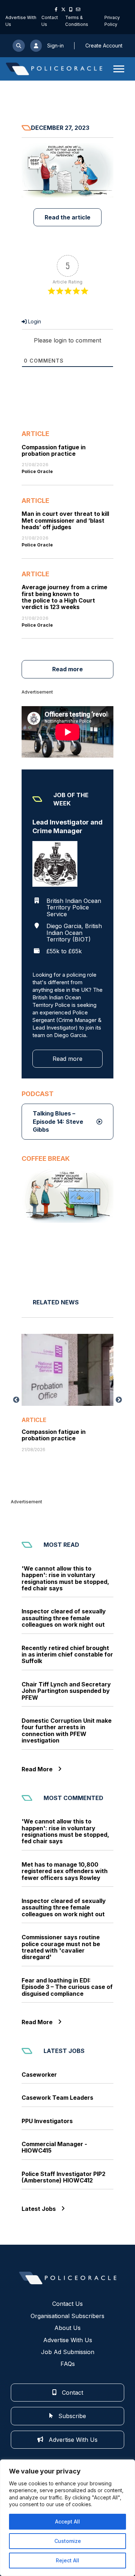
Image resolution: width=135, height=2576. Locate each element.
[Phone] (71, 9)
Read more (67, 669)
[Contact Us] (78, 9)
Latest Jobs (39, 2209)
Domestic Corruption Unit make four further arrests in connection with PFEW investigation (67, 1731)
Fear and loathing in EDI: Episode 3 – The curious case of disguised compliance (67, 1987)
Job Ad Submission (68, 2352)
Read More (37, 1769)
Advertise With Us (68, 2340)
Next (119, 1400)
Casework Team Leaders (57, 2098)
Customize (68, 2541)
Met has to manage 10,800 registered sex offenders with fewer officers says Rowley (65, 1871)
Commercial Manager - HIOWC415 (54, 2147)
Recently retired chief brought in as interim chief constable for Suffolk (67, 1655)
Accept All (67, 2522)
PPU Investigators (47, 2121)
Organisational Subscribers (67, 2316)
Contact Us (67, 2304)
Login (34, 321)
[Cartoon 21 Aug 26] (67, 1196)
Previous (16, 1400)
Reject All (67, 2560)
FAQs (68, 2364)
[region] (67, 2518)
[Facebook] (56, 9)
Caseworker (39, 2075)
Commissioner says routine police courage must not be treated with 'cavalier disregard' (61, 1947)
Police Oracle (37, 472)
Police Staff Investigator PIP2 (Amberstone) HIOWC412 (64, 2177)
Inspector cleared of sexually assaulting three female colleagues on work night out (64, 1618)
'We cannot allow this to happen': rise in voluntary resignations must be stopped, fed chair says (65, 1578)
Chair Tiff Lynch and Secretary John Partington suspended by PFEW (66, 1691)
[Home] (54, 69)
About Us (67, 2328)
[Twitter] (63, 9)
